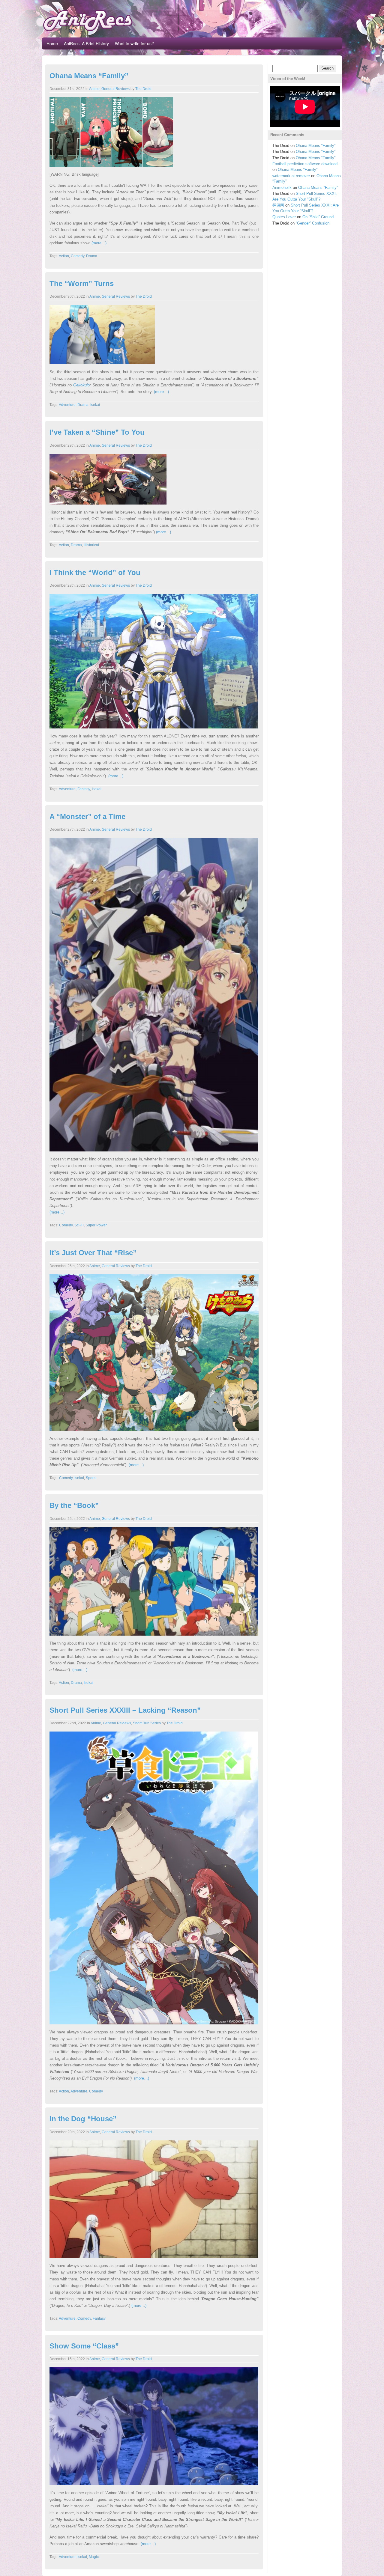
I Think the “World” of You (95, 572)
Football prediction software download (305, 164)
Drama (92, 256)
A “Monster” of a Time (87, 816)
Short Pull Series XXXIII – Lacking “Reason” (125, 1710)
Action (64, 256)
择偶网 (278, 205)
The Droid (143, 89)
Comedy (78, 256)
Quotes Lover (284, 217)
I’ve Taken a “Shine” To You (97, 432)
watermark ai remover (291, 176)
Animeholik (282, 188)
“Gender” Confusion (313, 223)
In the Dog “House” (83, 2119)
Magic (94, 2557)
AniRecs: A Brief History (86, 43)
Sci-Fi (79, 1225)
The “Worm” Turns (82, 283)
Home (52, 43)
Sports (91, 1478)
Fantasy (84, 789)
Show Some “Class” (84, 2346)
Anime (94, 89)
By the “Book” (74, 1505)
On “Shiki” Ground (318, 217)
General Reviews (115, 89)
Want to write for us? (134, 43)
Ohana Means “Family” (89, 76)
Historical (91, 545)
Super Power (96, 1225)
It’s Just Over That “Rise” (93, 1253)
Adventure (67, 405)
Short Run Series (147, 1723)
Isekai (95, 405)
